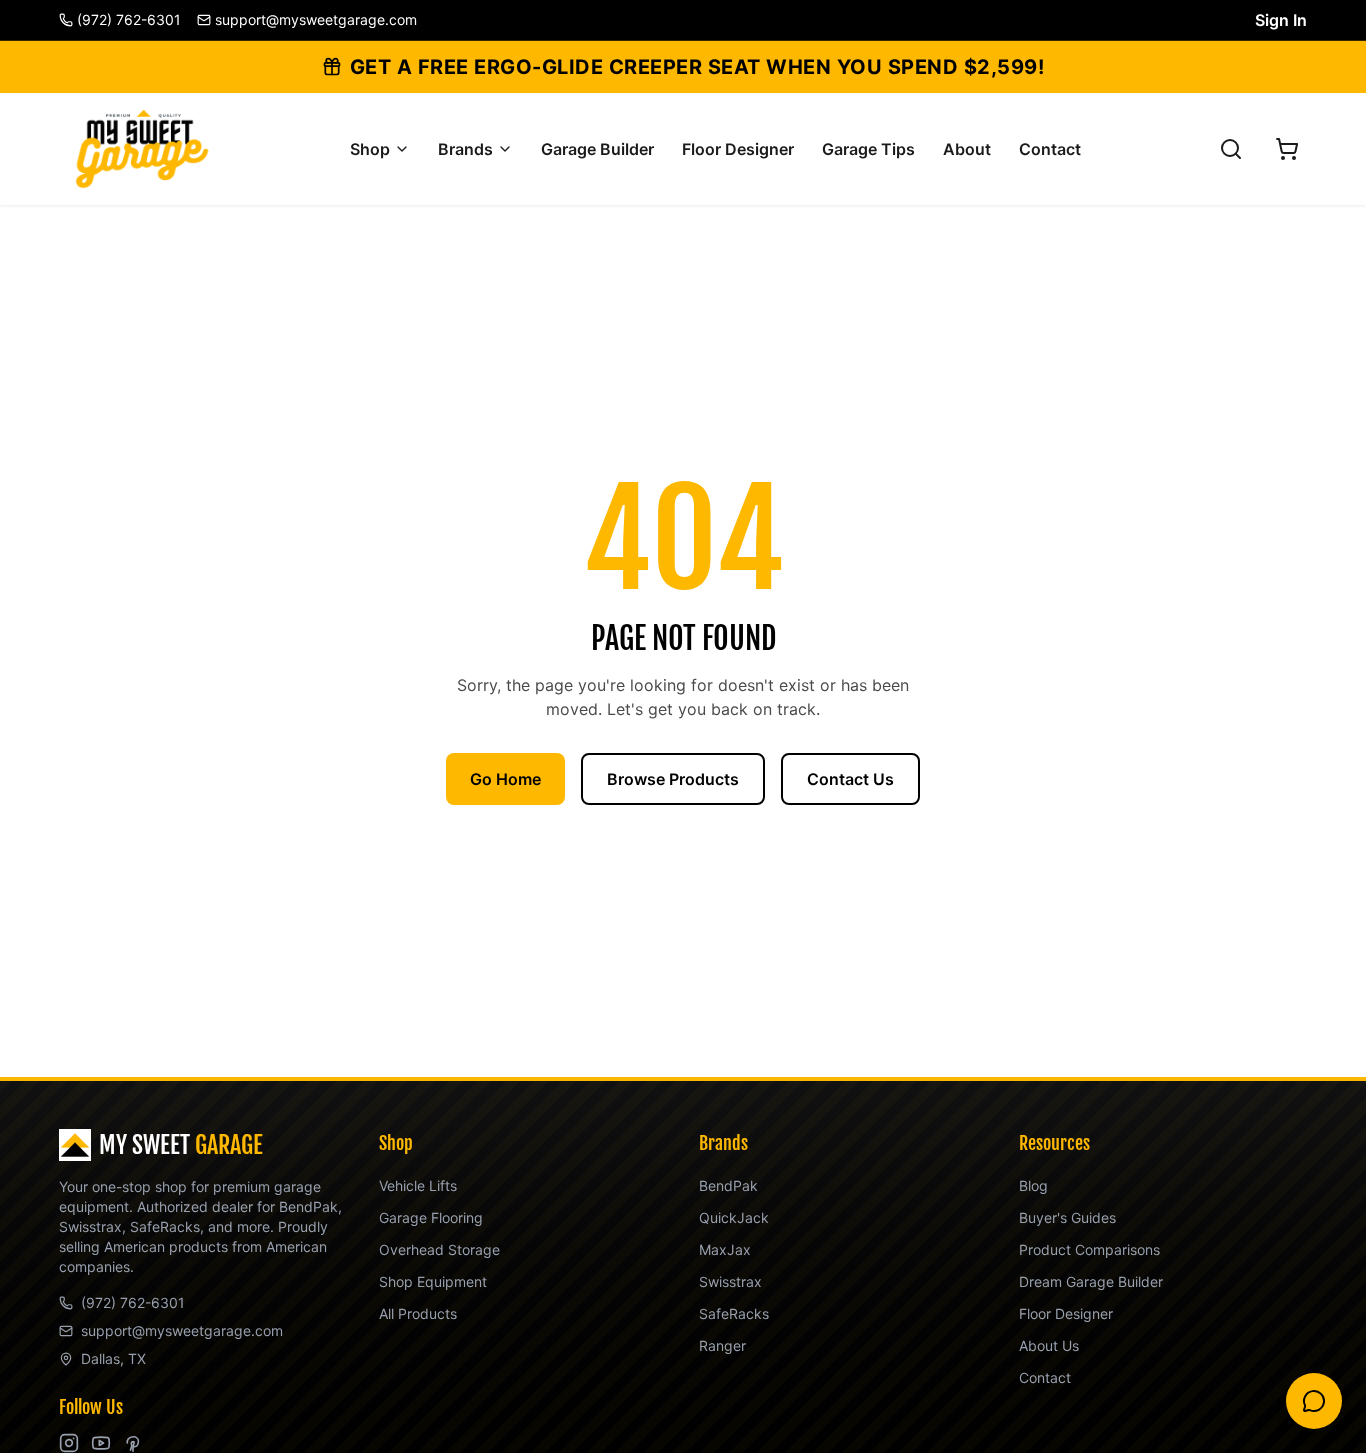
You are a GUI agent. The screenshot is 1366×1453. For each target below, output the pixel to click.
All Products (418, 1313)
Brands (465, 149)
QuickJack (734, 1217)
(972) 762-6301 (133, 1302)
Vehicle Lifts (418, 1185)
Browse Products (673, 779)
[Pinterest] (133, 1443)
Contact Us (850, 779)
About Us (1049, 1345)
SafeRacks (734, 1313)
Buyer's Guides (1067, 1217)
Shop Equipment (433, 1281)
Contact (1050, 149)
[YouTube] (101, 1443)
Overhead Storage (439, 1249)
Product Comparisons (1089, 1249)
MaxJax (725, 1249)
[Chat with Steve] (1314, 1401)
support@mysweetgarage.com (182, 1330)
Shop (370, 149)
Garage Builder (597, 149)
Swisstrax (730, 1281)
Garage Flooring (431, 1217)
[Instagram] (69, 1443)
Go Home (505, 779)
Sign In (1281, 20)
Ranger (722, 1345)
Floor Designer (738, 149)
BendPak (728, 1185)
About (967, 149)
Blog (1033, 1185)
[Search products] (1231, 149)
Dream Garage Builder (1091, 1281)
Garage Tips (868, 149)
